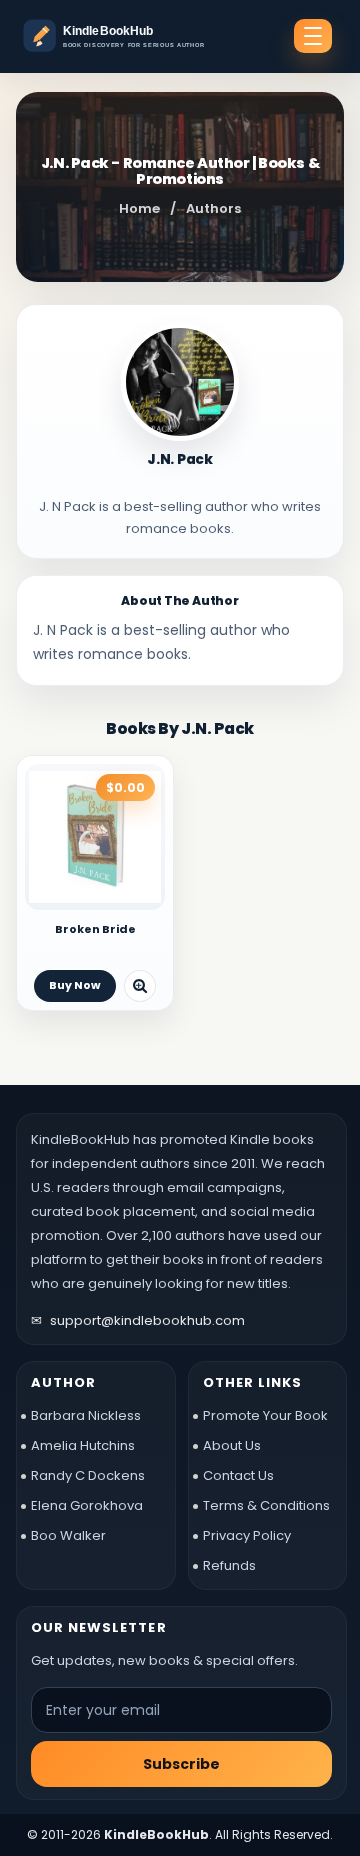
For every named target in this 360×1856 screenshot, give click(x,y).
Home (139, 208)
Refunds (229, 1565)
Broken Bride (95, 929)
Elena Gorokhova (87, 1505)
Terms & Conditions (266, 1505)
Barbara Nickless (86, 1415)
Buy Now (75, 985)
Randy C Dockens (88, 1475)
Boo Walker (68, 1535)
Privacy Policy (247, 1535)
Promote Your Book (265, 1415)
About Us (232, 1445)
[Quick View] (140, 986)
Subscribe (181, 1764)
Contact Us (238, 1475)
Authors (213, 208)
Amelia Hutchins (83, 1445)
